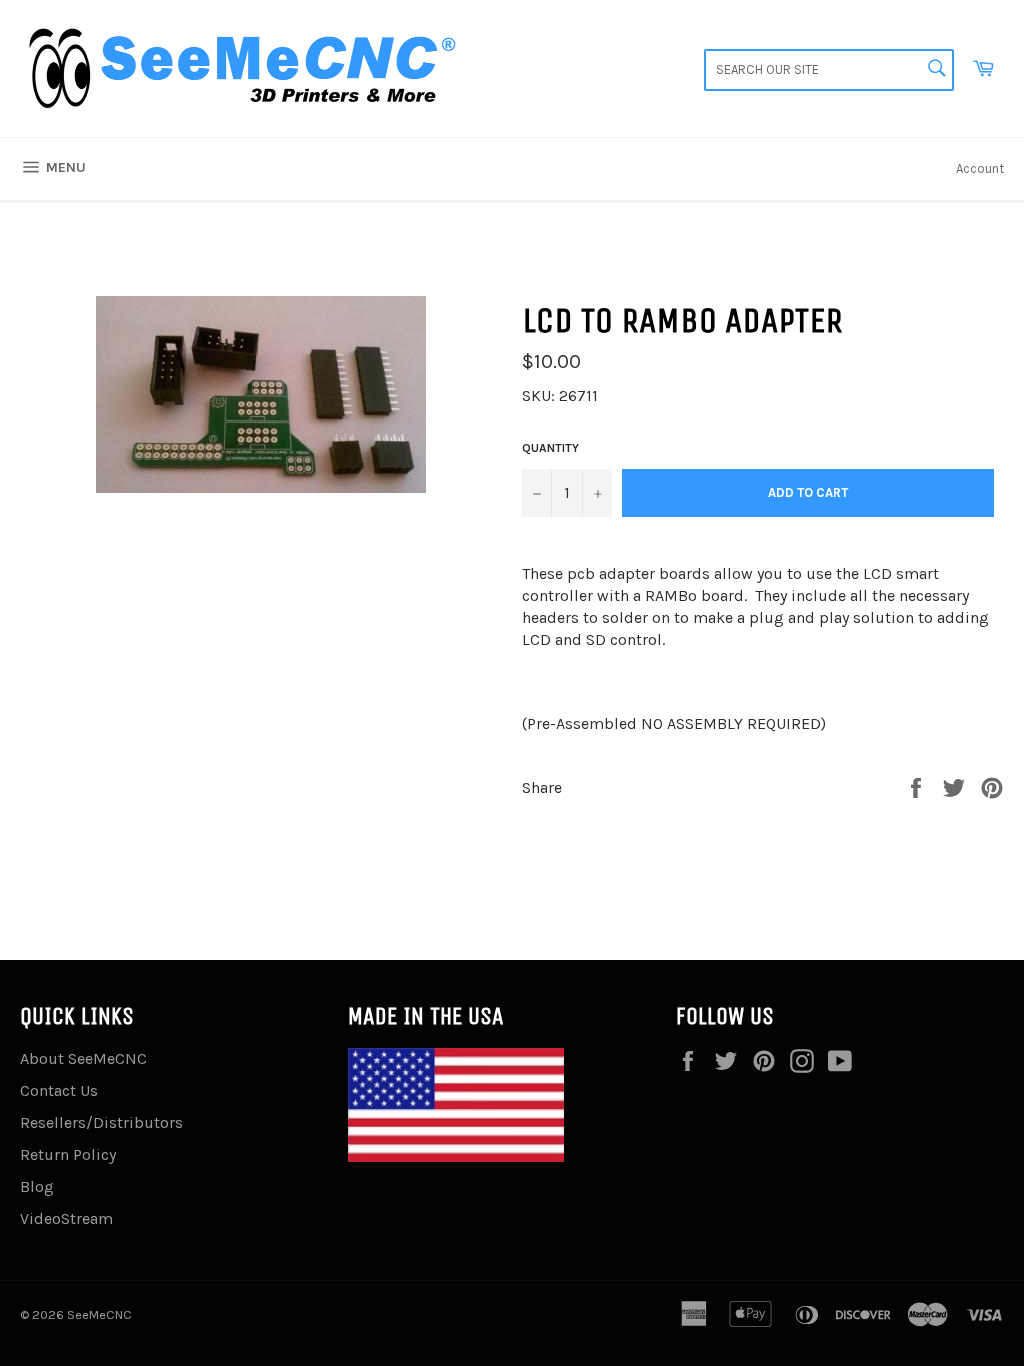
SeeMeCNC (99, 1314)
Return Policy (68, 1154)
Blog (37, 1186)
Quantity (550, 448)
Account (980, 168)
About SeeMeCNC (83, 1058)
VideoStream (66, 1218)
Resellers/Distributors (101, 1122)
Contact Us (59, 1090)
